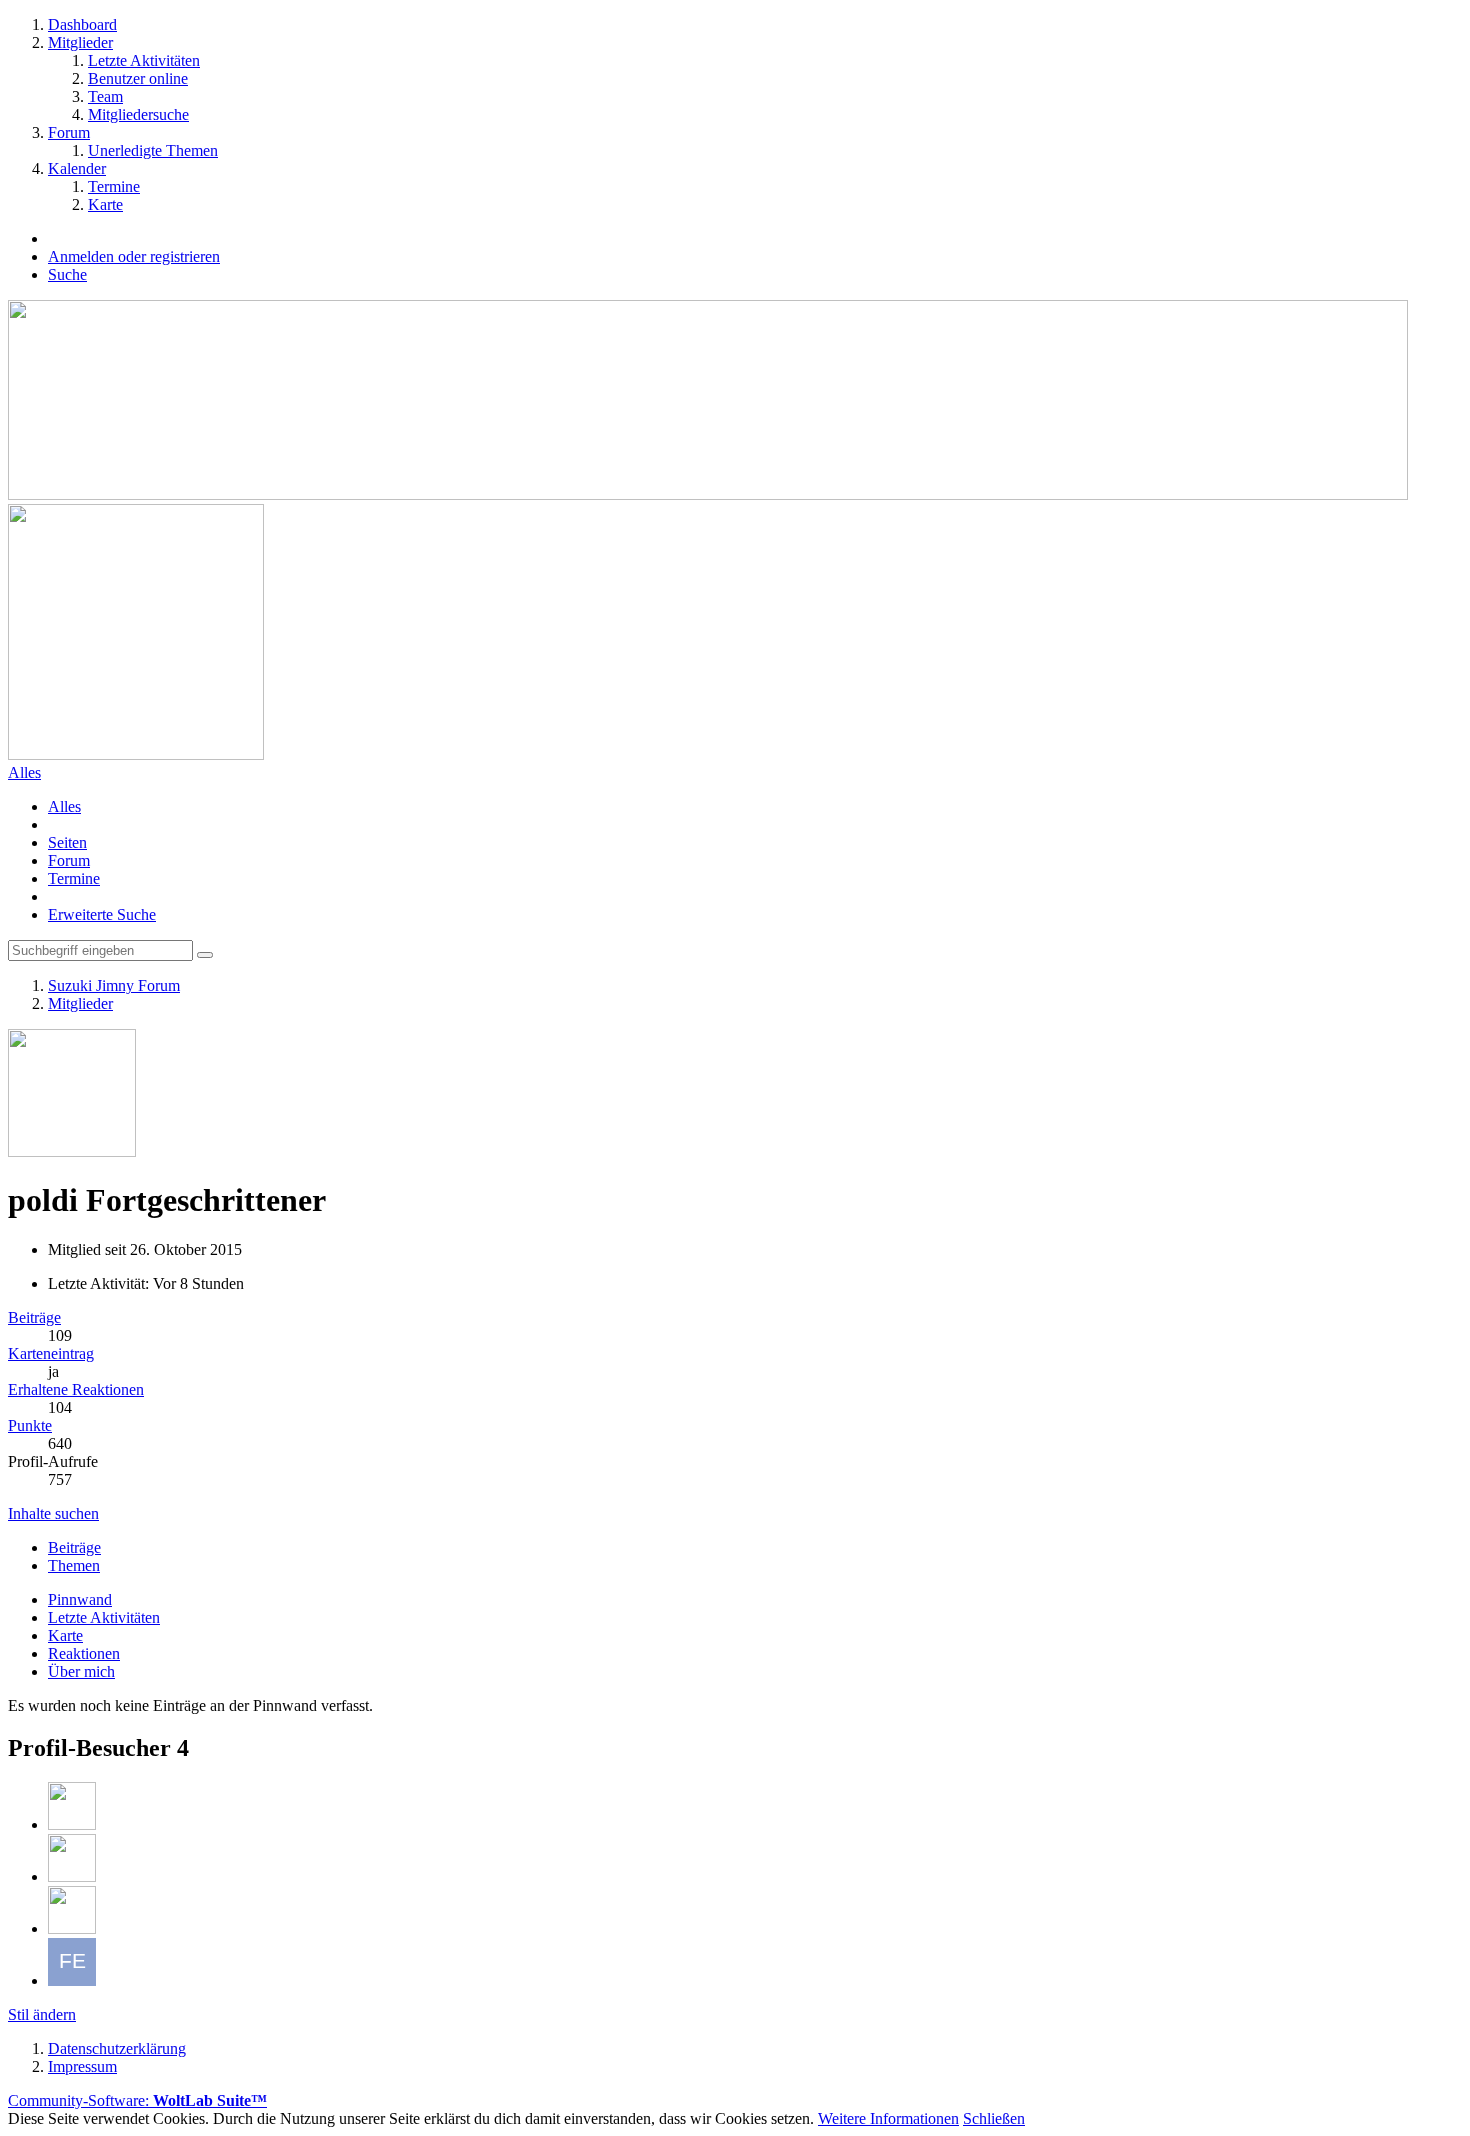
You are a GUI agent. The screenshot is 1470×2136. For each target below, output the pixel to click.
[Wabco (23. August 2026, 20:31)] (72, 1928)
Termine (74, 878)
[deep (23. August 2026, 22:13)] (72, 1824)
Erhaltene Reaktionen (76, 1389)
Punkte (30, 1425)
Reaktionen (84, 1653)
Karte (65, 1635)
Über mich (81, 1671)
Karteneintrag (51, 1353)
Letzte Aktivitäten (104, 1617)
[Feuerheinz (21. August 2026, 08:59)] (72, 1980)
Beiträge (34, 1317)
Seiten (67, 842)
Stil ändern (42, 2014)
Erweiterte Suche (102, 914)
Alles (64, 806)
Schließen (994, 2118)
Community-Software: (137, 2100)
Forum (69, 860)
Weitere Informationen (888, 2118)
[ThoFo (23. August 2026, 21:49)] (72, 1876)
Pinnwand (80, 1599)
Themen (74, 1565)
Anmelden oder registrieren (134, 256)
